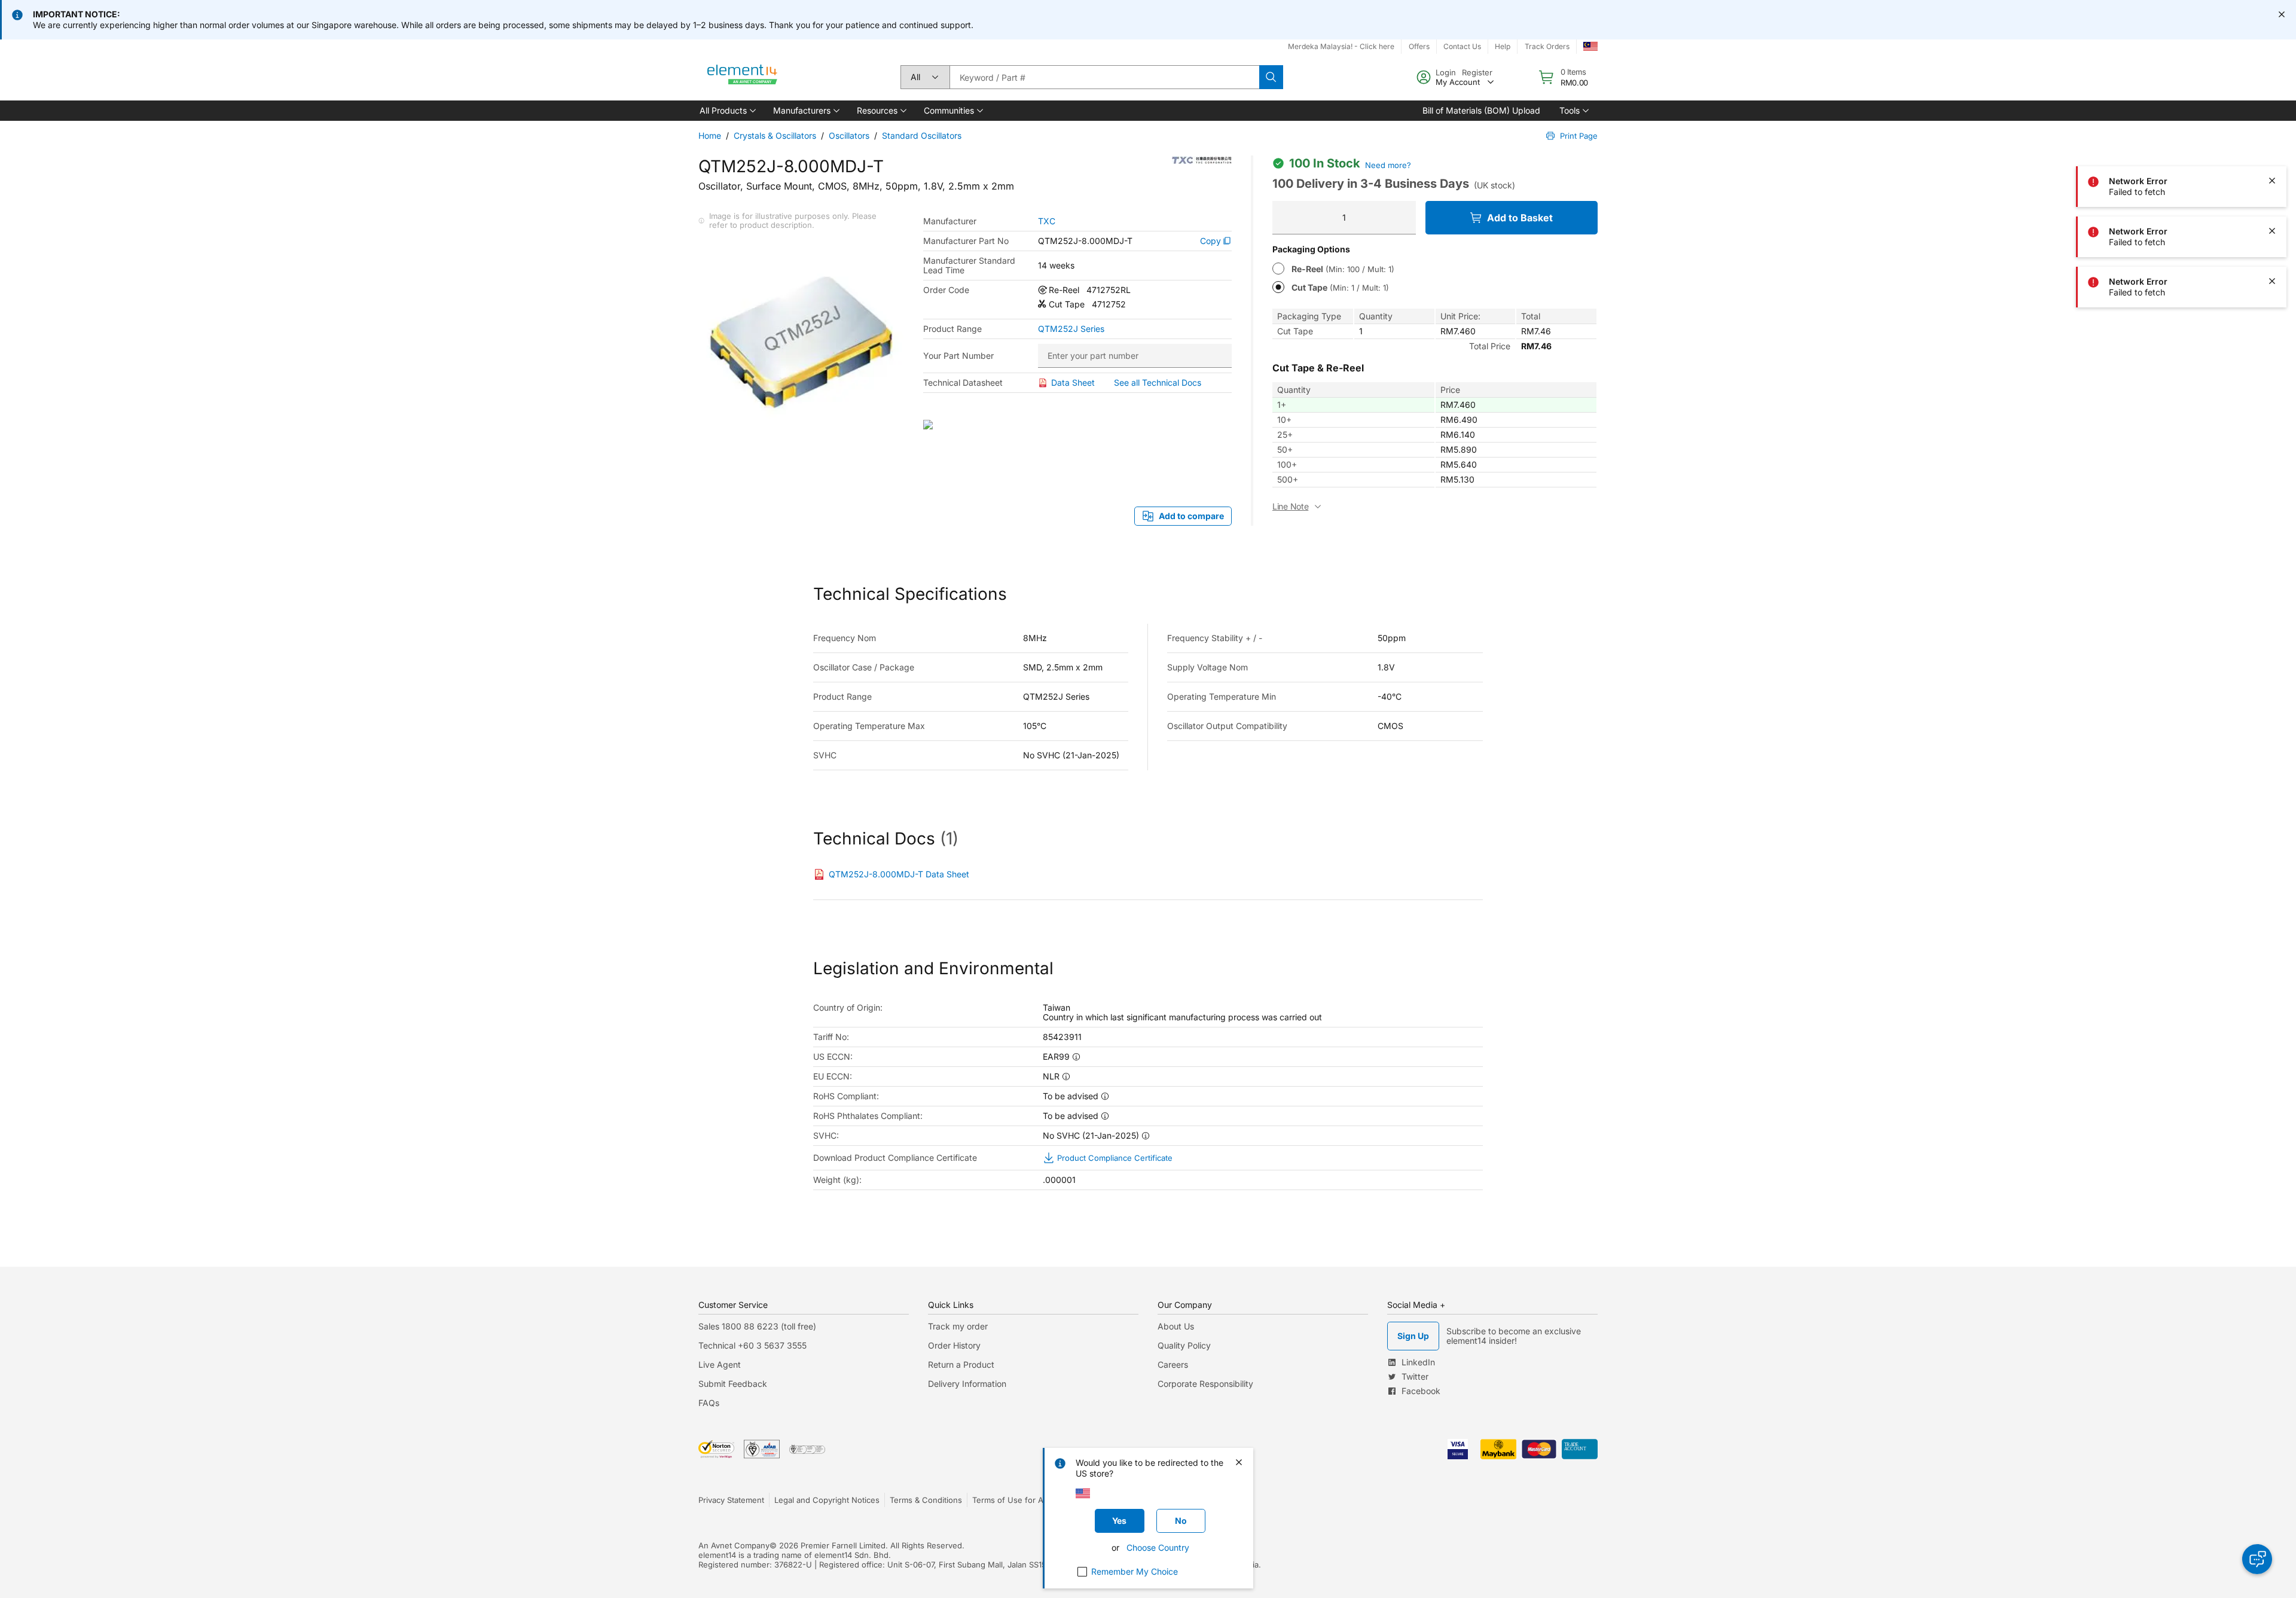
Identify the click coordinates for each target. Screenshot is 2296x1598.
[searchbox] (1104, 77)
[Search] (1271, 77)
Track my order (958, 1326)
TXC (1047, 221)
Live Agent (720, 1364)
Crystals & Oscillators (775, 135)
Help (1503, 46)
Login (1446, 72)
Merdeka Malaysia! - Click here (1341, 46)
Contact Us (1462, 46)
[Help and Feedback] (2257, 1559)
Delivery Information (967, 1384)
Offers (1419, 46)
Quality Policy (1184, 1345)
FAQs (709, 1403)
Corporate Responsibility (1205, 1384)
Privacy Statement (731, 1500)
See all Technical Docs (1158, 382)
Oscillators (849, 135)
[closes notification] (2282, 14)
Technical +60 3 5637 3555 (752, 1345)
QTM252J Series (1071, 329)
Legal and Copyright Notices (827, 1500)
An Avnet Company (734, 1545)
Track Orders (1547, 46)
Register (1477, 72)
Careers (1173, 1364)
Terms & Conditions (926, 1500)
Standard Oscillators (922, 135)
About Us (1176, 1326)
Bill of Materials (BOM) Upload (1481, 110)
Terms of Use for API (1011, 1500)
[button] (727, 111)
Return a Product (961, 1364)
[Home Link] (743, 77)
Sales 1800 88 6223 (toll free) (757, 1326)
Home (710, 135)
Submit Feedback (733, 1384)
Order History (954, 1345)
